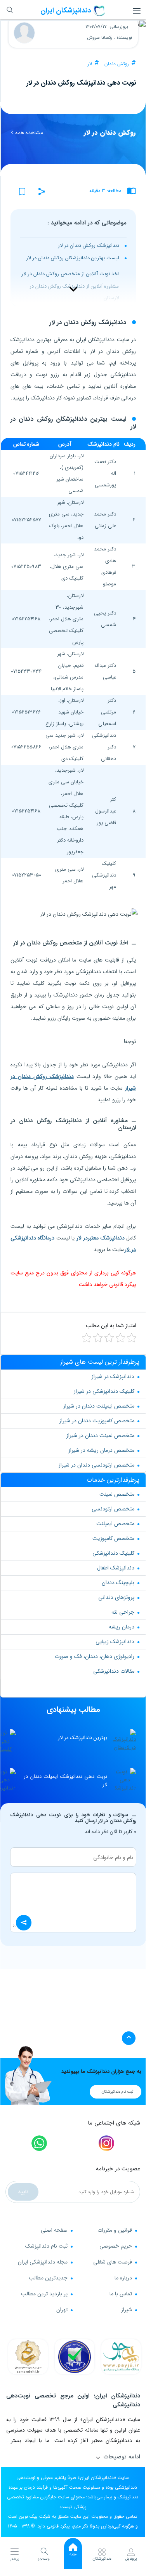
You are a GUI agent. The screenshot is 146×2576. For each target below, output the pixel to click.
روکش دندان (117, 64)
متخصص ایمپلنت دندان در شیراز (99, 1406)
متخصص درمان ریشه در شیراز (101, 1450)
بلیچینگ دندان (118, 1583)
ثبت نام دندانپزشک (46, 2246)
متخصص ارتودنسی (113, 1509)
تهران (62, 2310)
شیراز (127, 2310)
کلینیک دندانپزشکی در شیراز (104, 1391)
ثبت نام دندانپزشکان (117, 2092)
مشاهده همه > (27, 133)
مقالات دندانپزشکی (114, 1671)
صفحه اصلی (54, 2230)
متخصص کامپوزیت (113, 1538)
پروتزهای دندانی (116, 1597)
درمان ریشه (122, 1627)
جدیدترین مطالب (48, 2278)
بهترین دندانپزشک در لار (83, 1738)
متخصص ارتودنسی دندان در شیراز (96, 1465)
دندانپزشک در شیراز (113, 1377)
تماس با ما (121, 2294)
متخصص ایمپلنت (115, 1524)
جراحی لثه (123, 1612)
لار (90, 64)
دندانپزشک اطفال (116, 1568)
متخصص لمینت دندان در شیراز (100, 1436)
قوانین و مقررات (115, 2230)
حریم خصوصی (116, 2246)
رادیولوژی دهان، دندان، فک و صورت (95, 1656)
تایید (23, 2192)
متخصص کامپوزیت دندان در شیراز (97, 1421)
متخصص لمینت (117, 1494)
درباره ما (123, 2278)
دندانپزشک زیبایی (115, 1642)
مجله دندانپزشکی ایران (43, 2262)
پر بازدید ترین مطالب (44, 2294)
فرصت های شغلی (113, 2262)
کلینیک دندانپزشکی (113, 1553)
